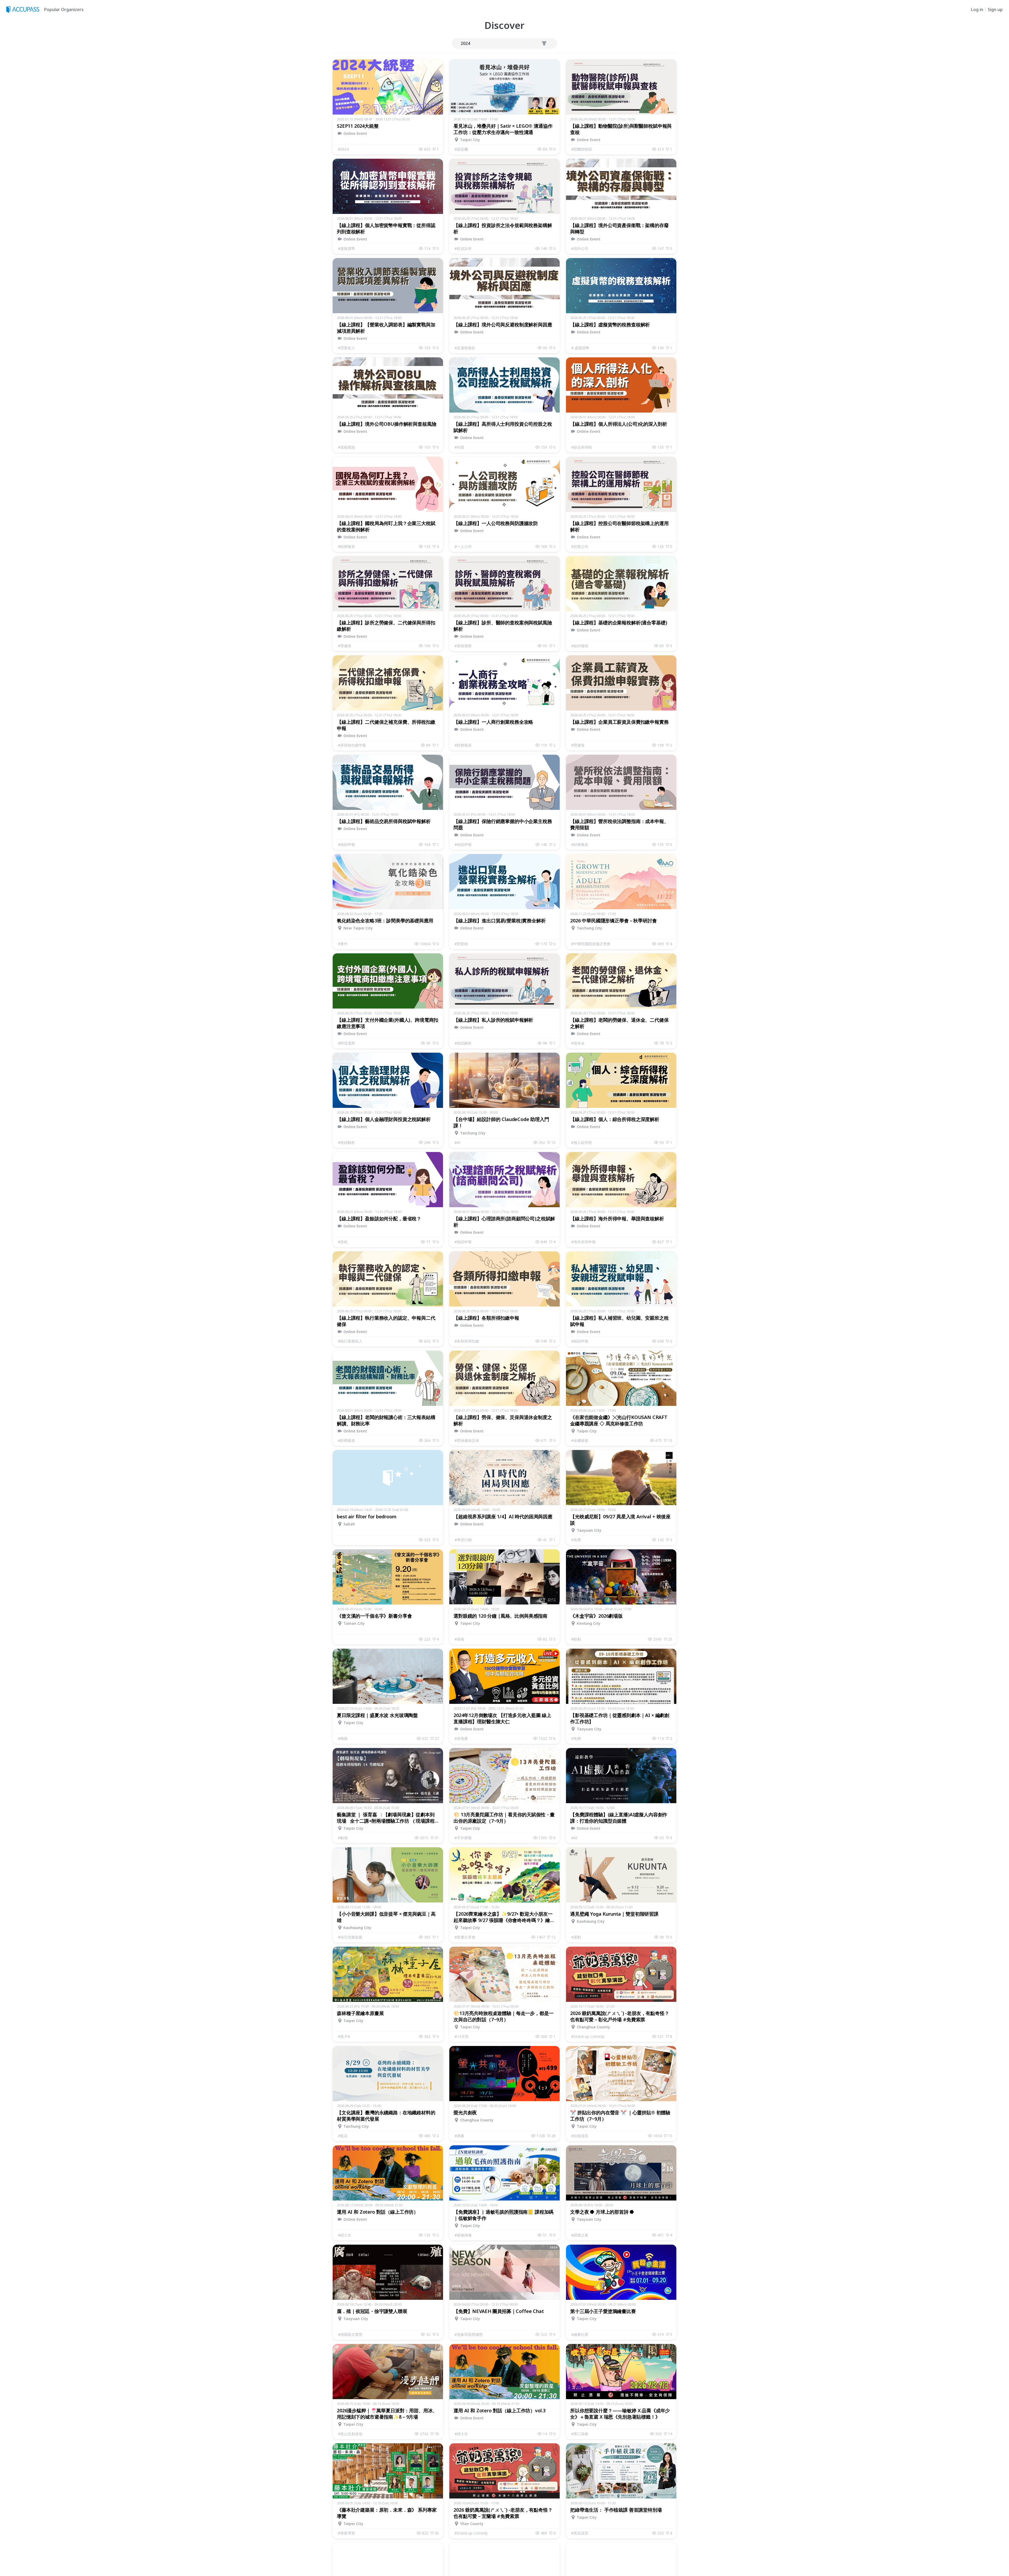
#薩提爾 (461, 149)
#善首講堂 (580, 2533)
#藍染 (343, 2136)
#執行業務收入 (350, 1341)
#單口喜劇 (580, 2434)
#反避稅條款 (465, 348)
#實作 (343, 944)
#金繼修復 (580, 1440)
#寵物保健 (463, 2235)
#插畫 (459, 2136)
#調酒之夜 (580, 2235)
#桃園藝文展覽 (350, 2334)
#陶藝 (343, 1738)
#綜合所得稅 (582, 447)
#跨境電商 (346, 1043)
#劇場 (343, 1838)
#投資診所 (463, 248)
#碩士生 (345, 2235)
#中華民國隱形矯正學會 (591, 944)
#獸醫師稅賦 (582, 149)
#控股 (459, 447)
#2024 (343, 149)
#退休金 (578, 1043)
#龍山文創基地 (350, 2434)
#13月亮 (462, 2036)
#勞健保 (345, 646)
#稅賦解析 (463, 1043)
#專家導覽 (346, 2533)
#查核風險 (346, 447)
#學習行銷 (463, 1540)
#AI (458, 1142)
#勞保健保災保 (467, 1440)
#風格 (459, 1639)
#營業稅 (461, 944)
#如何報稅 (580, 646)
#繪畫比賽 (580, 2334)
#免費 (576, 1540)
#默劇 (576, 1639)
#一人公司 (463, 546)
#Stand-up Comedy (588, 2036)
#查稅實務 (463, 646)
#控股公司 (580, 546)
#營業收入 (346, 348)
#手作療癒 (463, 1838)
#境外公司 (580, 248)
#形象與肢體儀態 (469, 2334)
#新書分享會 (465, 1937)
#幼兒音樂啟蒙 (350, 1937)
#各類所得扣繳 (467, 1341)
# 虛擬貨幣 (580, 348)
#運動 (576, 1937)
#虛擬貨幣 (346, 248)
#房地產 (461, 1738)
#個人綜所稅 (582, 1142)
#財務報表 (346, 546)
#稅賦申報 (346, 844)
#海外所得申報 (583, 1242)
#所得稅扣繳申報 (352, 745)
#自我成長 (580, 2136)
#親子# (344, 2036)
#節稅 (343, 1242)
